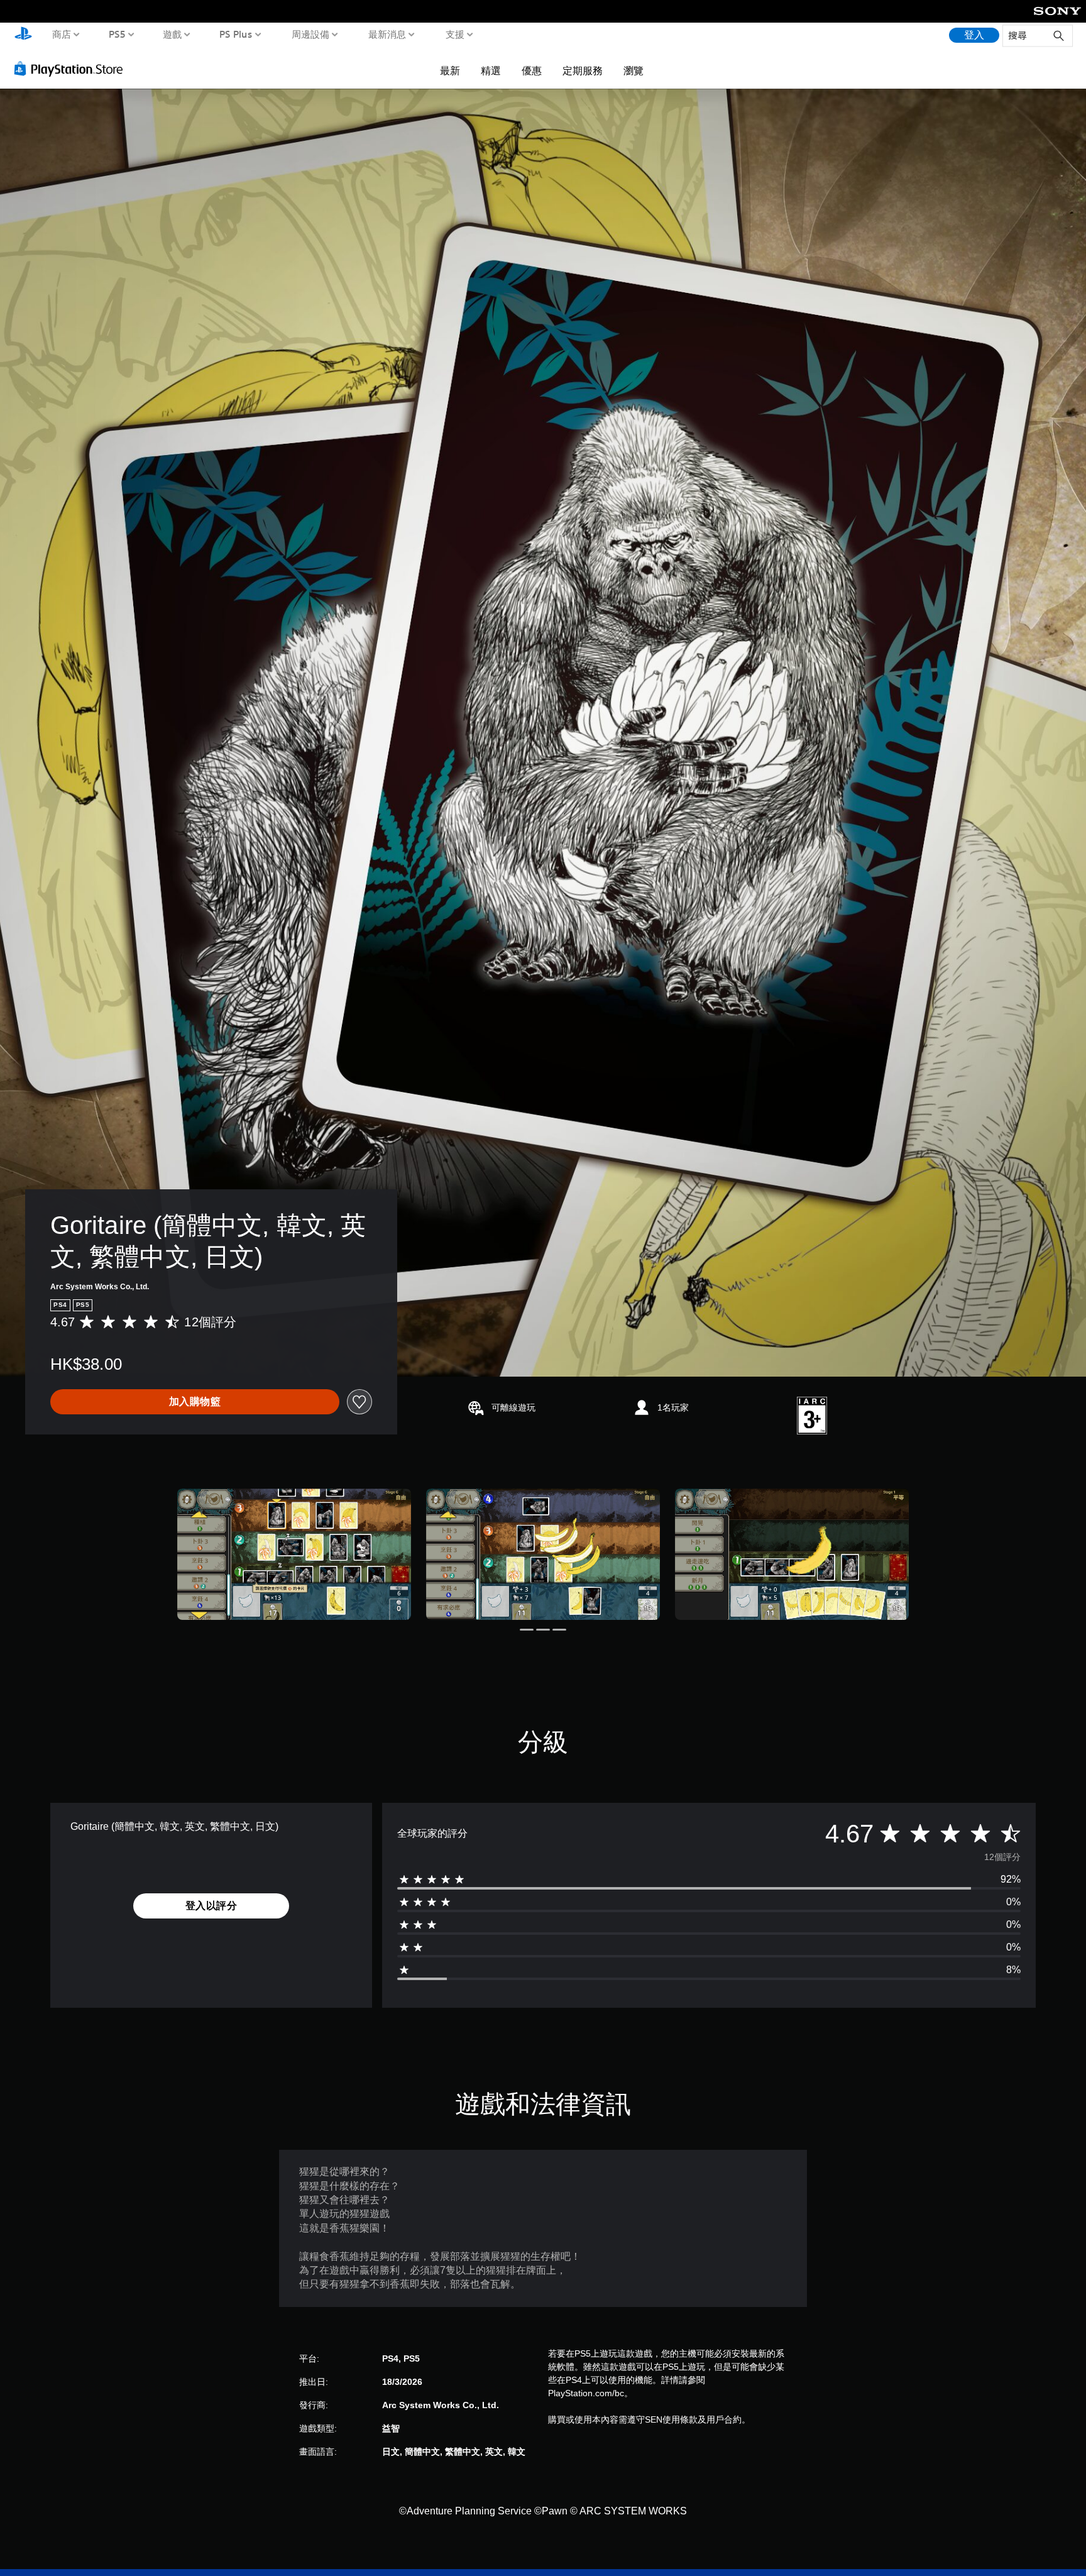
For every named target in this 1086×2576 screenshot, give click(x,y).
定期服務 (583, 70)
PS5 (117, 34)
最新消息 (387, 34)
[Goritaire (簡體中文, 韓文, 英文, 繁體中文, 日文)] (294, 1554)
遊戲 (172, 34)
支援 (454, 34)
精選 (491, 70)
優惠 (532, 70)
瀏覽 (633, 70)
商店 (62, 34)
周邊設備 (310, 34)
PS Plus (235, 34)
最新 (450, 70)
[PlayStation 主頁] (23, 35)
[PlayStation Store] (72, 69)
